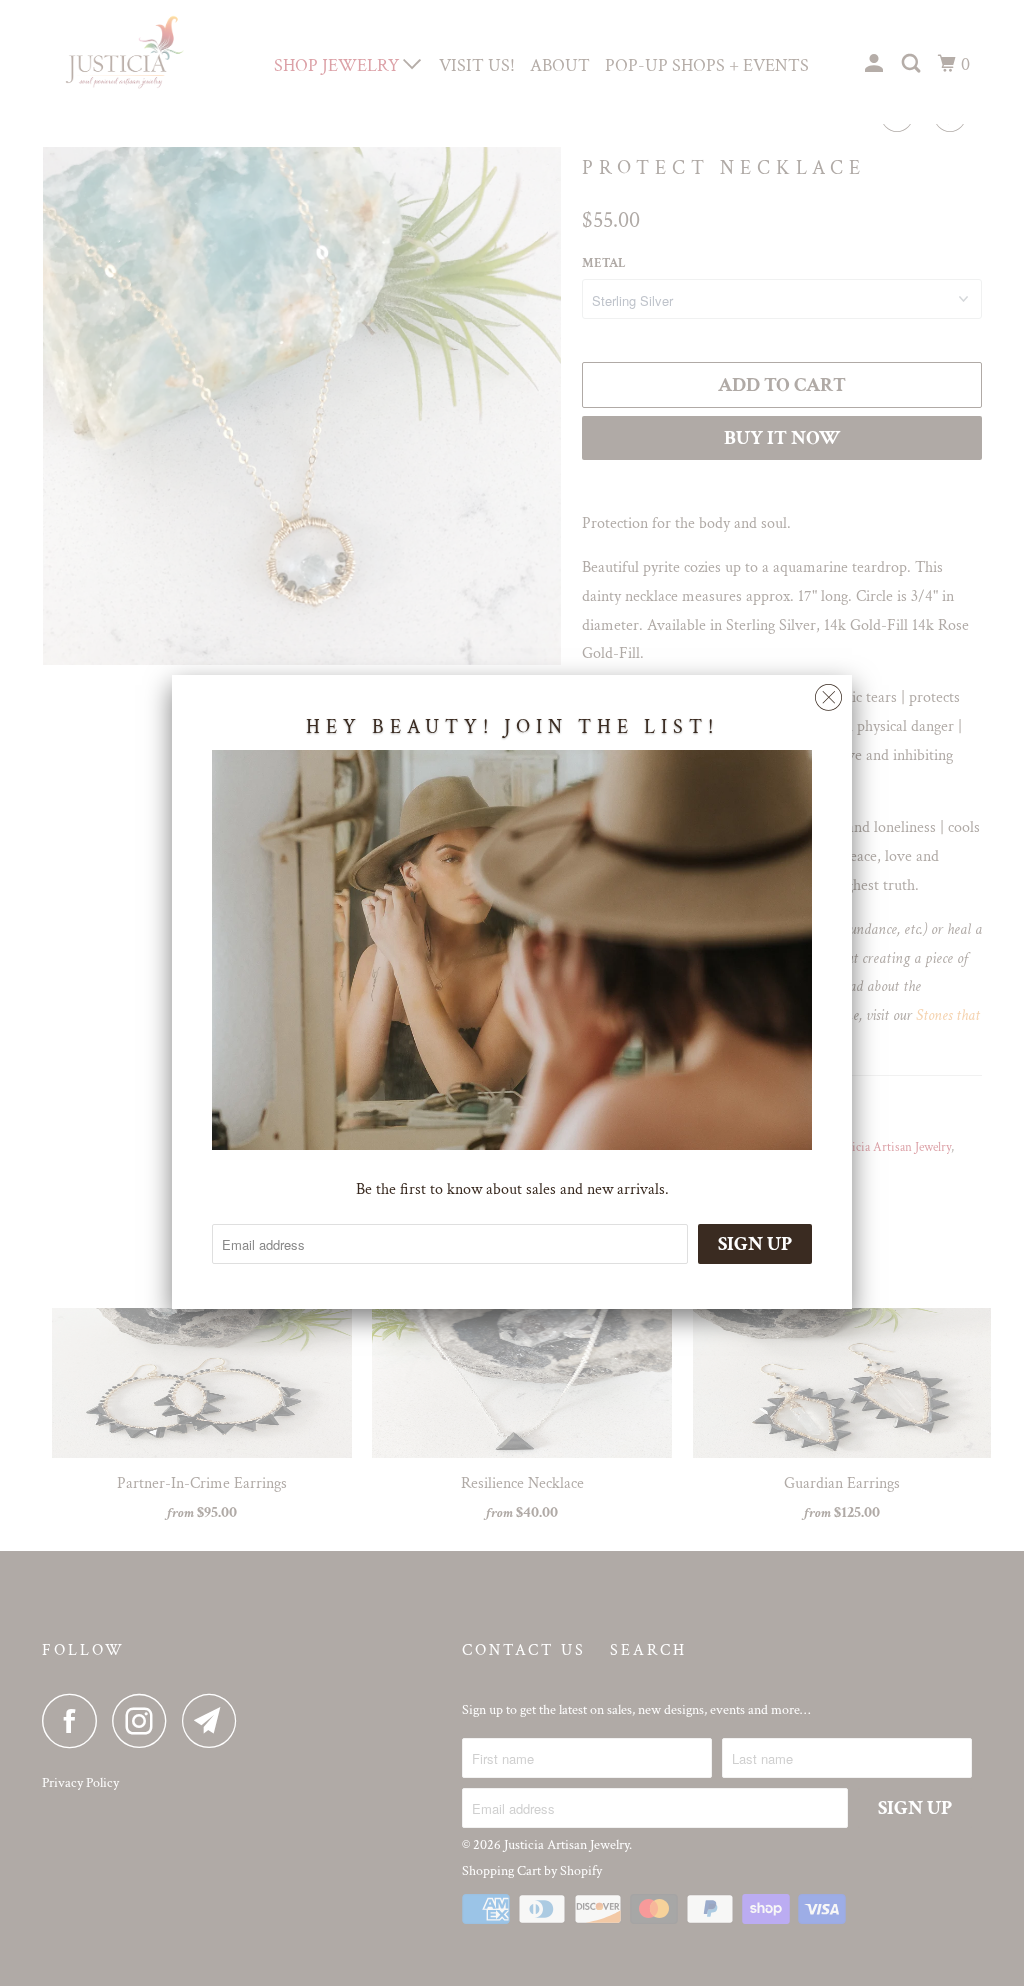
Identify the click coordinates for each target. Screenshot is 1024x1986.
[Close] (828, 692)
